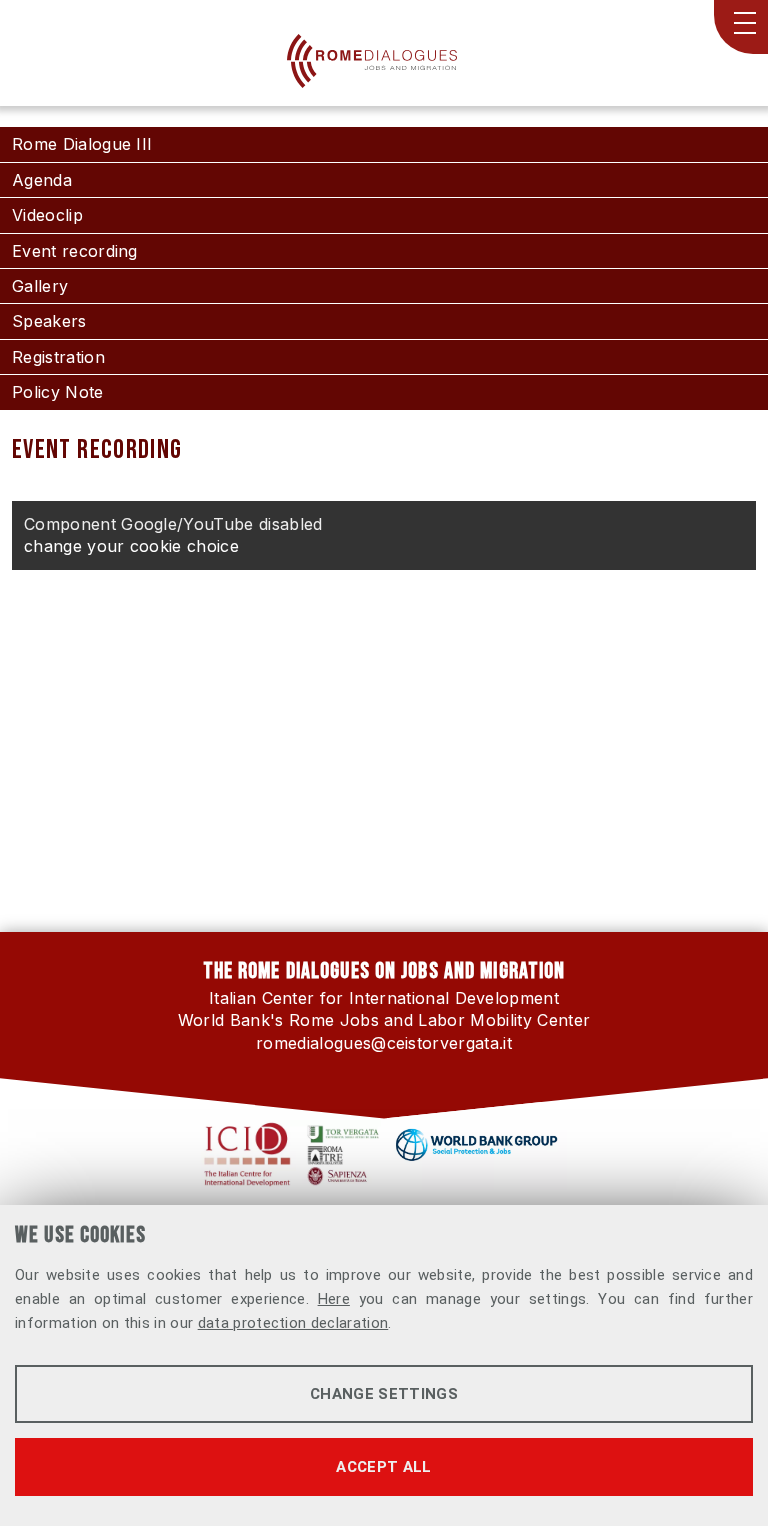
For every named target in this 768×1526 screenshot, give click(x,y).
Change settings (384, 1394)
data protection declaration (293, 1323)
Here (334, 1299)
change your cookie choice (131, 546)
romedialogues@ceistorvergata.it (384, 1043)
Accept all (383, 1467)
